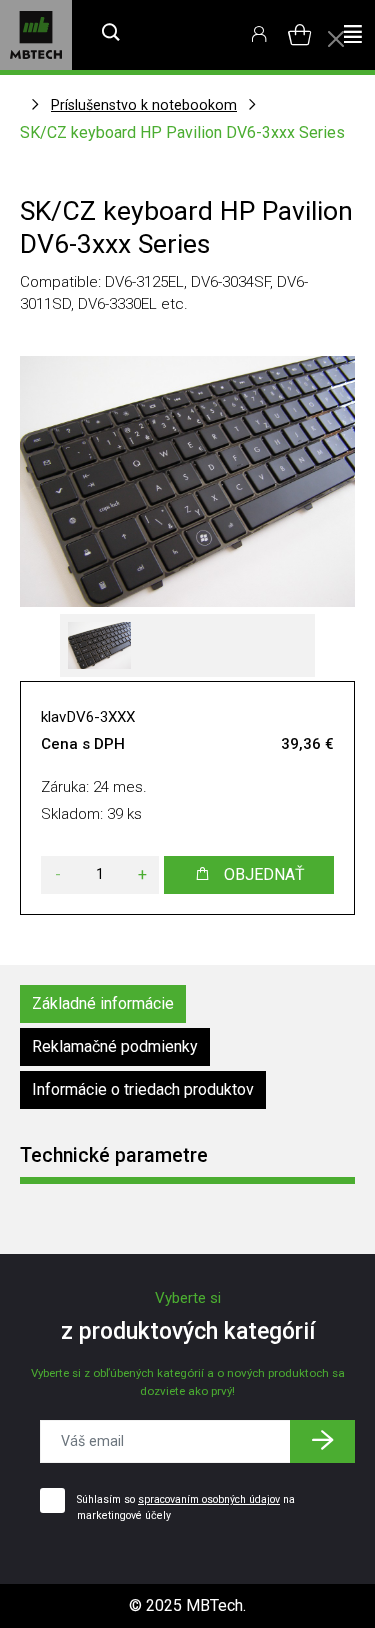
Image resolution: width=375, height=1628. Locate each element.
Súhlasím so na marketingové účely (186, 1507)
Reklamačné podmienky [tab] (115, 1046)
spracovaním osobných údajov (209, 1499)
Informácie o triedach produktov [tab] (143, 1089)
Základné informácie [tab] (103, 1003)
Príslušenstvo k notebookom (144, 105)
